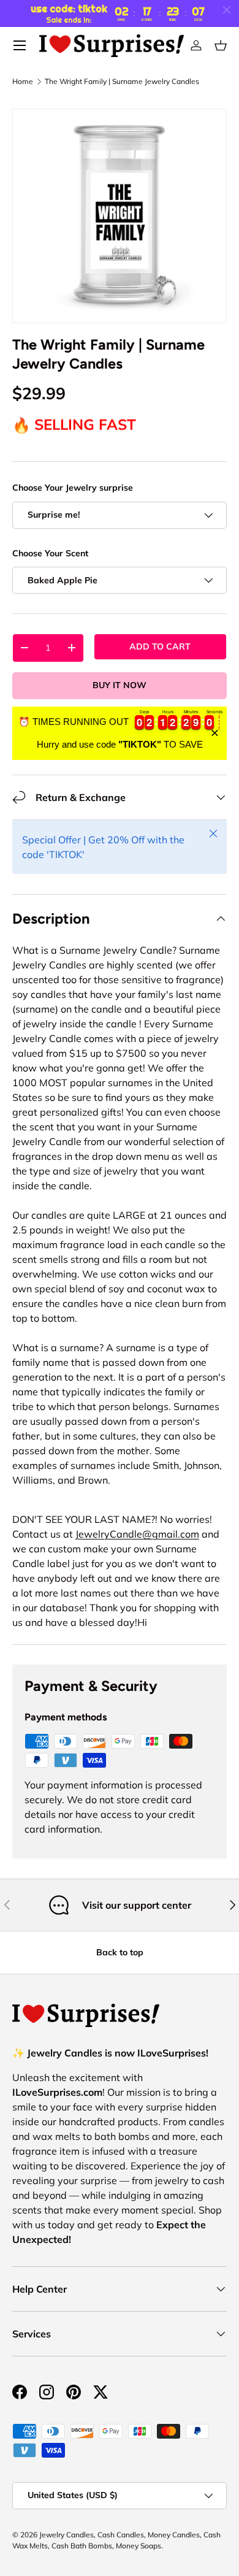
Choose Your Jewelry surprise (73, 488)
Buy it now (120, 685)
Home (23, 82)
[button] (221, 45)
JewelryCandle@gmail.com (137, 1534)
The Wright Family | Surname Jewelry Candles (122, 82)
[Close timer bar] (227, 10)
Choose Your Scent (50, 553)
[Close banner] (215, 733)
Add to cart (160, 646)
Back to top (120, 1952)
